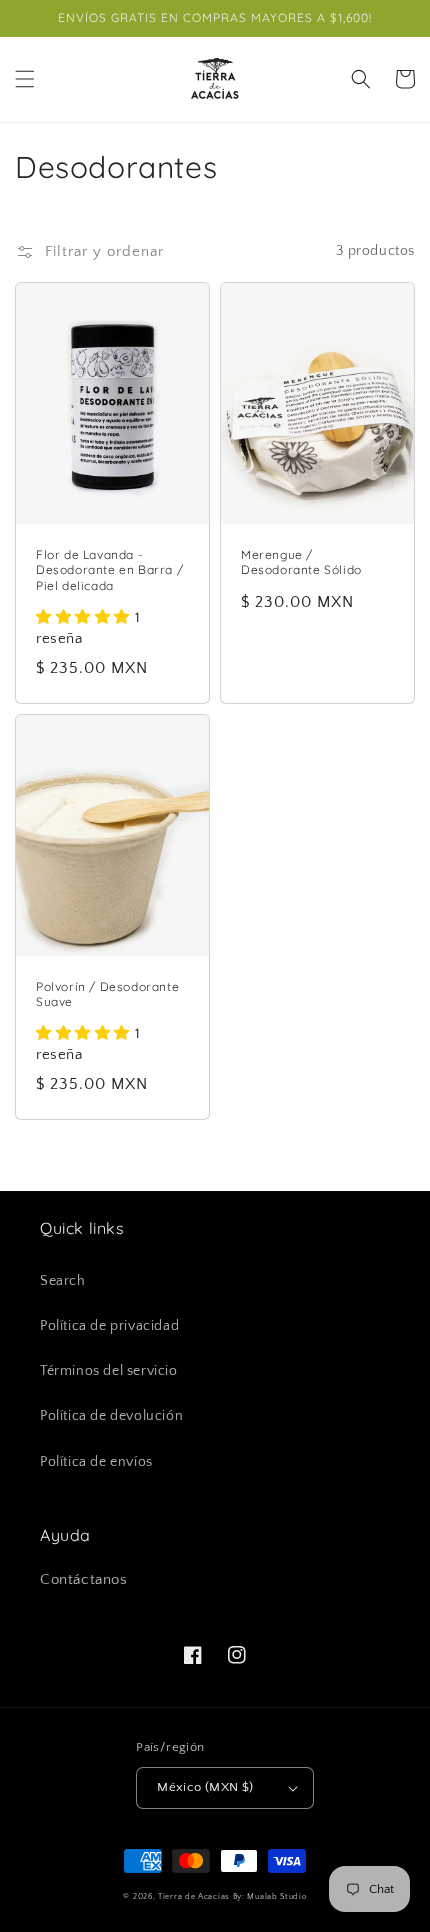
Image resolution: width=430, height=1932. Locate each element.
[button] (25, 79)
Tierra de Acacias (194, 1896)
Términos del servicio (109, 1371)
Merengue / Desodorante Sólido (301, 562)
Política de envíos (96, 1462)
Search (63, 1281)
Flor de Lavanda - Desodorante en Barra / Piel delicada (109, 570)
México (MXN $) (205, 1787)
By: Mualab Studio (270, 1896)
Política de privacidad (109, 1326)
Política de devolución (111, 1416)
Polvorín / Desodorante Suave (107, 994)
